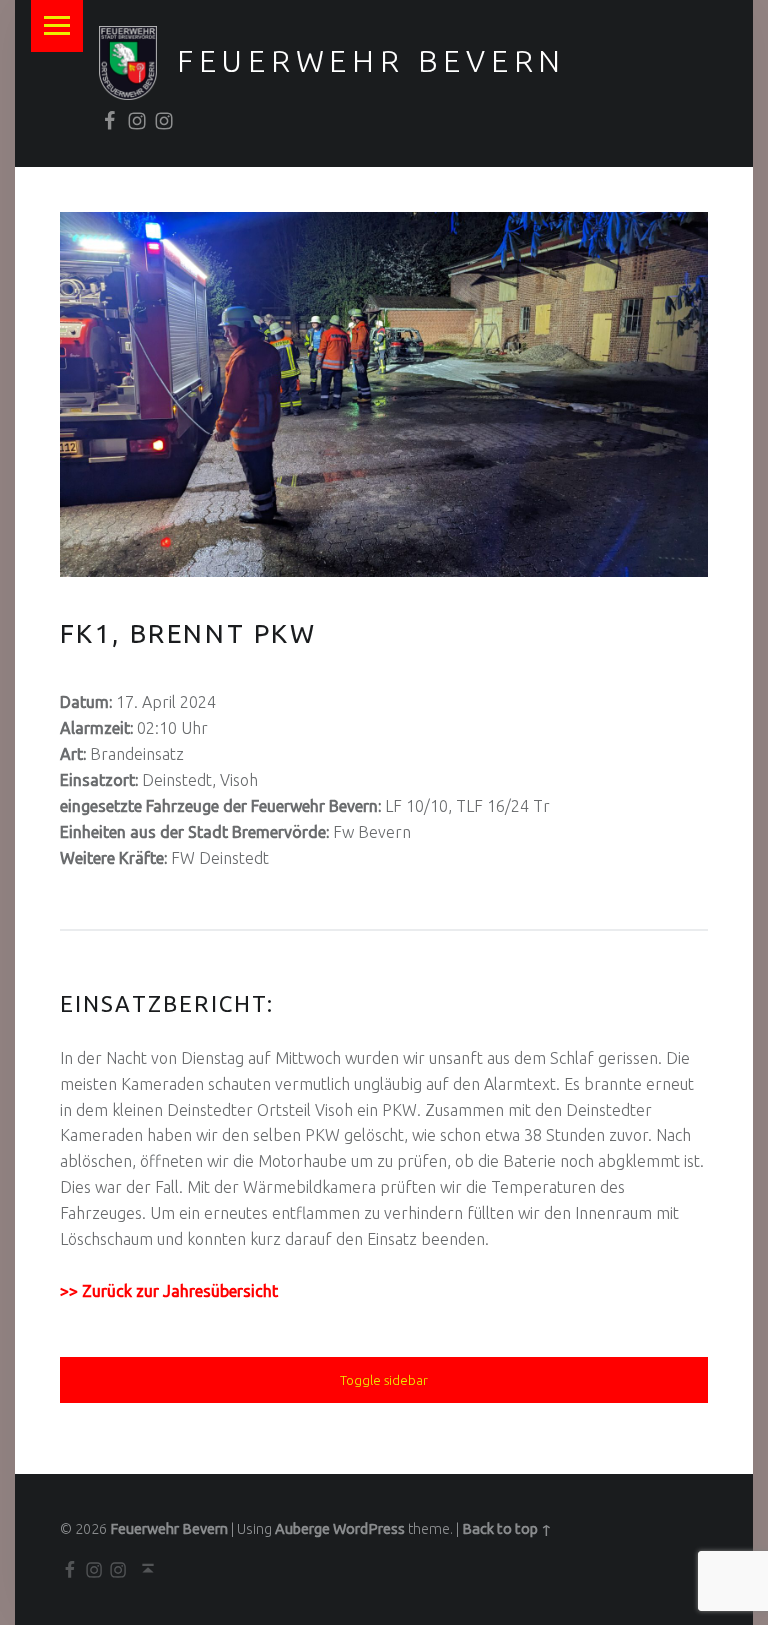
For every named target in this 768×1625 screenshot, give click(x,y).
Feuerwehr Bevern (371, 61)
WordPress (369, 1529)
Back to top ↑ (507, 1529)
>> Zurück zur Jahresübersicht (169, 1291)
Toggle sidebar (384, 1380)
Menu (57, 26)
